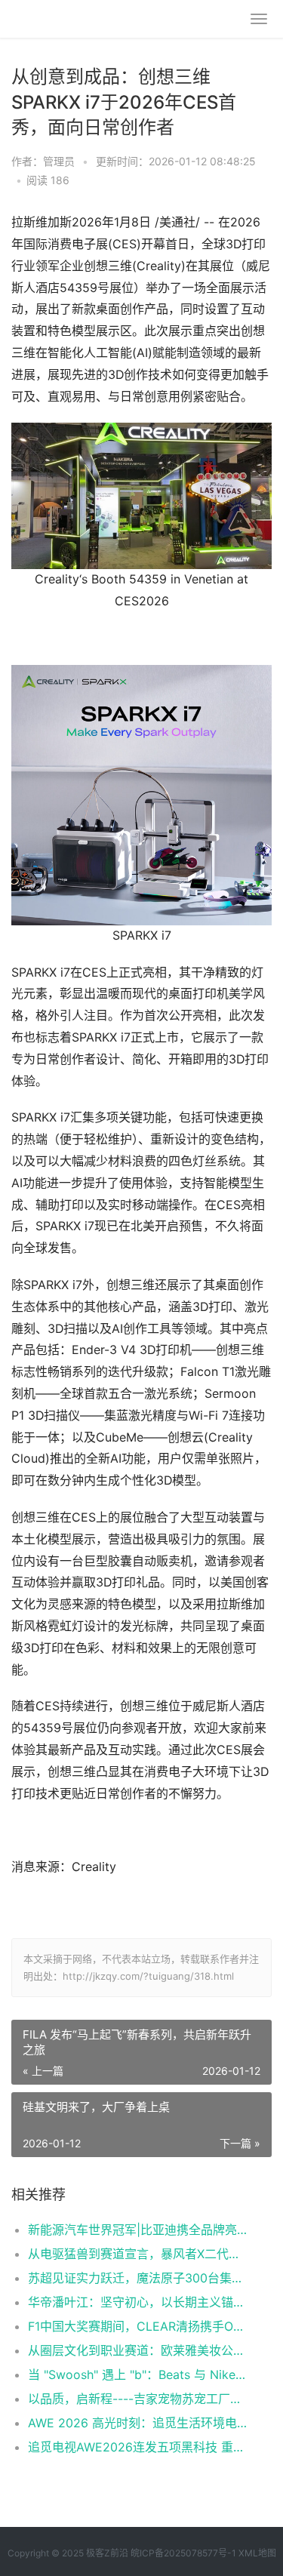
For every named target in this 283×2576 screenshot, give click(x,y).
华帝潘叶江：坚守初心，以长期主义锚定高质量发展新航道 (138, 2302)
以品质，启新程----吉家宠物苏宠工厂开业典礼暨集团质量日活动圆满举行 (138, 2399)
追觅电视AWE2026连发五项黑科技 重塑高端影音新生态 (138, 2447)
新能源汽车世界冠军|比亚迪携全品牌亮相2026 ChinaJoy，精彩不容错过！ (138, 2230)
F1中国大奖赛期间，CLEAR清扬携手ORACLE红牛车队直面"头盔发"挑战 (138, 2326)
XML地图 (257, 2553)
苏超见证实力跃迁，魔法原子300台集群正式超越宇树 (138, 2278)
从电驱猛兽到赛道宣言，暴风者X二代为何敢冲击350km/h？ (138, 2254)
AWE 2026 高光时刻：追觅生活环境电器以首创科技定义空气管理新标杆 (138, 2423)
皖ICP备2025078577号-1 (183, 2553)
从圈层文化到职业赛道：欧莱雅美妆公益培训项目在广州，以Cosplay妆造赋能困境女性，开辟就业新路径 (138, 2350)
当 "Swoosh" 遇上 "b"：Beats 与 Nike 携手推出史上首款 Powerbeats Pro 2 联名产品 (138, 2374)
